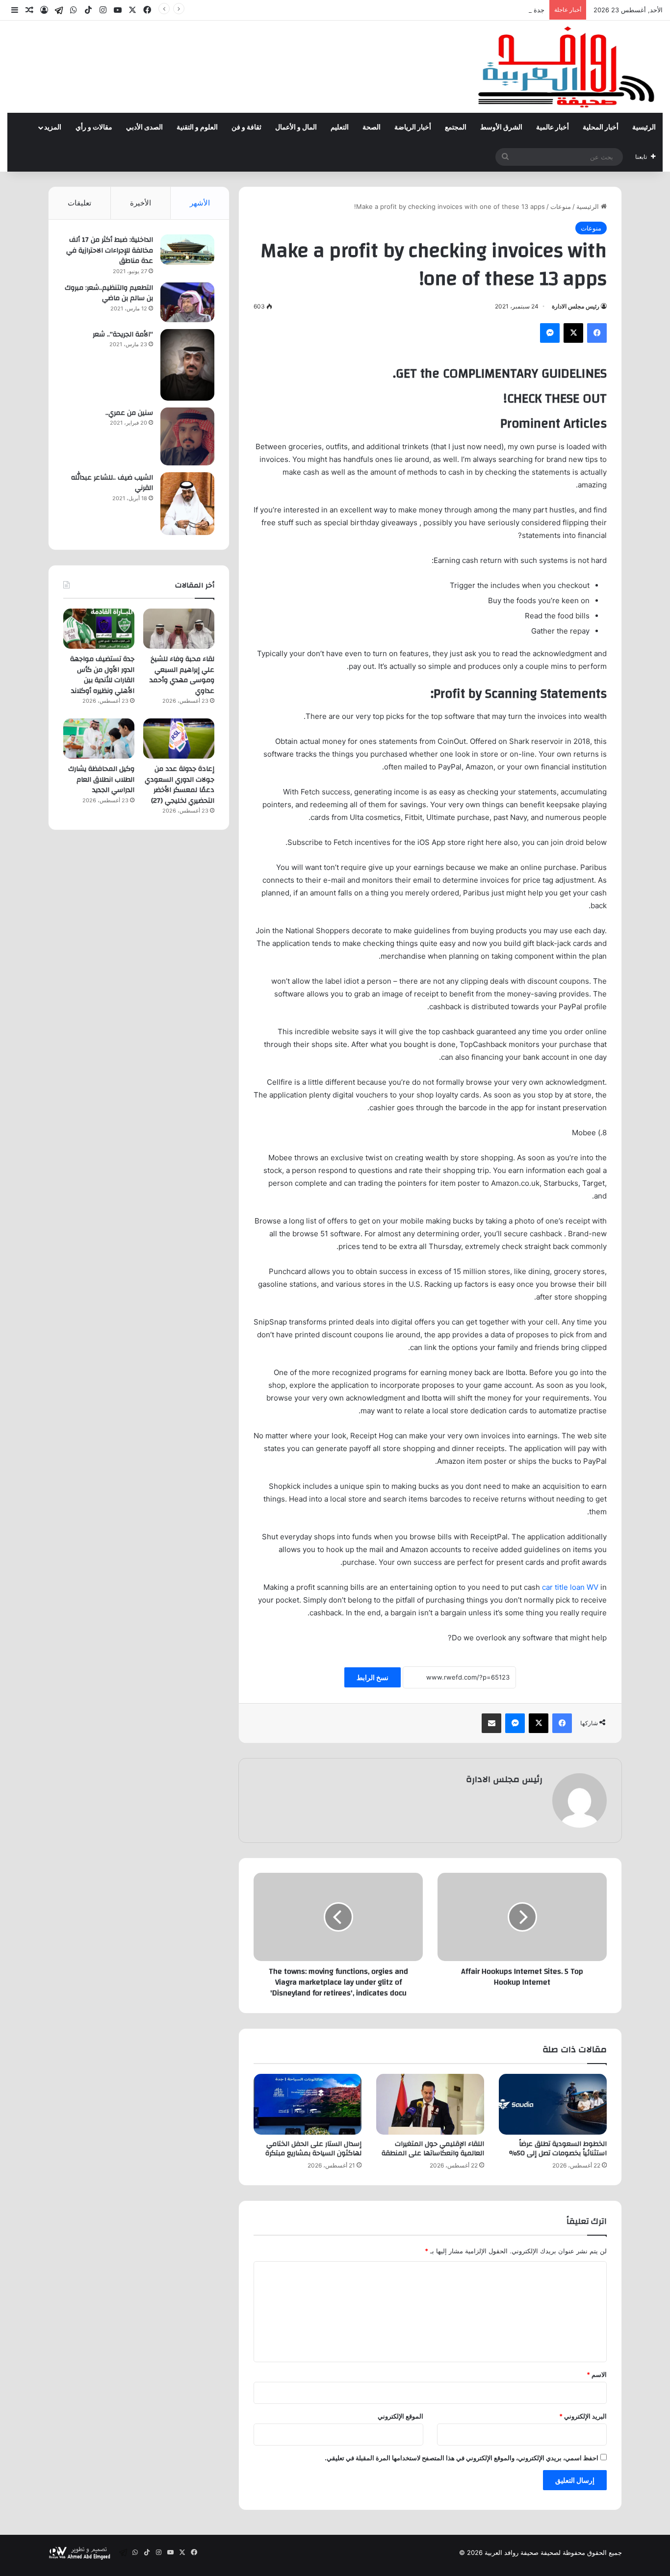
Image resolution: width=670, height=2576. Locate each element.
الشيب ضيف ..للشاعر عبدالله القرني (112, 483)
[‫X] (573, 333)
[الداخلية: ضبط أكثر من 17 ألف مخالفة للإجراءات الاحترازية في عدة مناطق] (187, 250)
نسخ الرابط (373, 1677)
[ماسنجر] (550, 333)
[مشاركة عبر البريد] (491, 1723)
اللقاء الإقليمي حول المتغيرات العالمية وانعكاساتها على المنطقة (433, 2149)
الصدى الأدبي (144, 128)
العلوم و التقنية (197, 128)
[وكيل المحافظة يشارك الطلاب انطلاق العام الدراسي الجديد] (99, 739)
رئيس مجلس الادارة (576, 306)
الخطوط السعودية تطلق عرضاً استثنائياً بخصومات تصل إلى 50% (558, 2149)
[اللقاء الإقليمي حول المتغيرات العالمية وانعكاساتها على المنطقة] (430, 2104)
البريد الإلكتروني (583, 2416)
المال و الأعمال (296, 128)
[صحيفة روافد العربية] (567, 67)
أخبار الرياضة (413, 128)
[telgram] (59, 10)
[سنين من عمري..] (187, 436)
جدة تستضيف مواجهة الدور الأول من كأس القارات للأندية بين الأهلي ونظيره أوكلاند (433, 10)
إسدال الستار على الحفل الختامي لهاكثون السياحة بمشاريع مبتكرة (313, 2149)
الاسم (597, 2374)
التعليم (340, 128)
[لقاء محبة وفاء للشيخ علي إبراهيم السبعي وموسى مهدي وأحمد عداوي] (179, 629)
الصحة (372, 128)
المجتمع (456, 128)
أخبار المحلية (601, 128)
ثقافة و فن (246, 128)
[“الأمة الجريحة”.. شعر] (187, 365)
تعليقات (79, 203)
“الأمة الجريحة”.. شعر (123, 334)
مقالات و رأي (94, 128)
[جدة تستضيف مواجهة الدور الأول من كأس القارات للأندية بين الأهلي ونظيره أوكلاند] (99, 629)
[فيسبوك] (597, 333)
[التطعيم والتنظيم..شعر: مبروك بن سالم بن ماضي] (187, 302)
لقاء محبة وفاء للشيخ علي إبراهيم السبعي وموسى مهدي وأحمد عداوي (182, 675)
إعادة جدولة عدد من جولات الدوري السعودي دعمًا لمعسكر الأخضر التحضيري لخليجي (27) (180, 785)
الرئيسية (644, 128)
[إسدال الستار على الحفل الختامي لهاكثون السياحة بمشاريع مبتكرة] (308, 2104)
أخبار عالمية (553, 128)
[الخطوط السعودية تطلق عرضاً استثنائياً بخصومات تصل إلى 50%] (553, 2104)
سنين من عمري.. (129, 413)
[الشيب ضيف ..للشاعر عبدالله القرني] (187, 504)
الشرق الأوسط (501, 128)
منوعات (561, 206)
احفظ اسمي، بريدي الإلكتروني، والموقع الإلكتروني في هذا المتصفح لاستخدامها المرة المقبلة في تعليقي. (462, 2458)
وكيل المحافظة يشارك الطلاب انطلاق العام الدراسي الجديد (101, 779)
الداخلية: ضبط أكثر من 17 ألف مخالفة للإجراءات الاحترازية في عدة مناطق (110, 250)
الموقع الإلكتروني (400, 2416)
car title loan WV (570, 1587)
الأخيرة (141, 203)
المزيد (53, 128)
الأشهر (200, 203)
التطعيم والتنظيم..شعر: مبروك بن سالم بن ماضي (109, 293)
